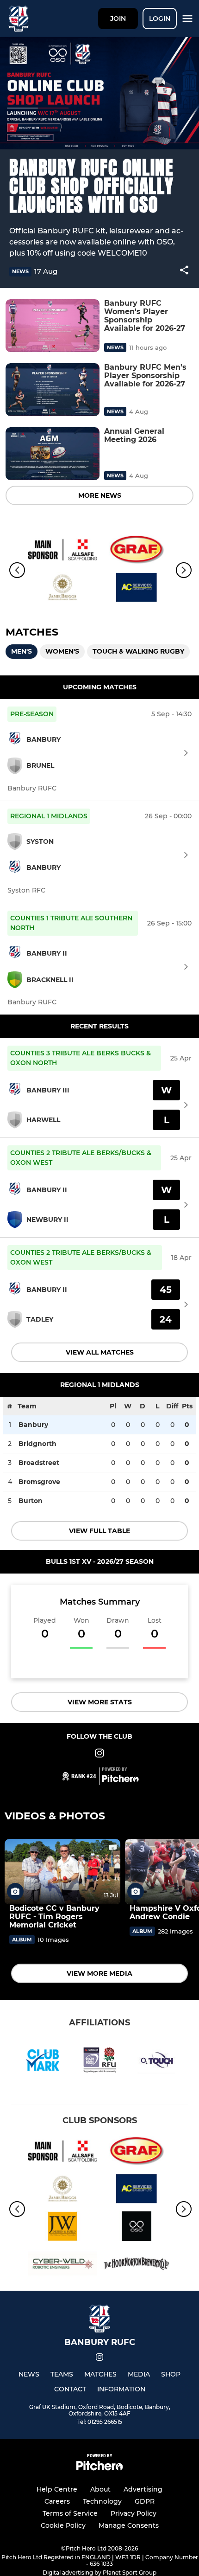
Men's (22, 651)
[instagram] (99, 2359)
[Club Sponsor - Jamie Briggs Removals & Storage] (62, 589)
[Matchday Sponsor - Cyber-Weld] (62, 2265)
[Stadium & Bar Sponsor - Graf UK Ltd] (137, 551)
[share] (184, 271)
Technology (102, 2501)
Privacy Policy (134, 2513)
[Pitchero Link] (120, 1780)
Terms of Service (70, 2513)
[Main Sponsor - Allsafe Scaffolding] (62, 551)
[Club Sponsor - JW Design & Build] (62, 2228)
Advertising (143, 2489)
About (100, 2489)
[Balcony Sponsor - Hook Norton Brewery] (137, 2265)
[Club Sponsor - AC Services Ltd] (137, 589)
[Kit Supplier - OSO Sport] (137, 2228)
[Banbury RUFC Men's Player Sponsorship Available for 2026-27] (53, 390)
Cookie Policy (63, 2525)
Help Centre (57, 2489)
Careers (57, 2501)
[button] (184, 272)
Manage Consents (129, 2525)
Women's (62, 651)
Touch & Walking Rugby (138, 651)
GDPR (145, 2501)
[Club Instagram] (99, 1755)
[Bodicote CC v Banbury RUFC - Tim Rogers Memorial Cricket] (62, 1872)
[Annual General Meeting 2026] (53, 454)
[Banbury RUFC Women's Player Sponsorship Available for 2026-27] (53, 326)
